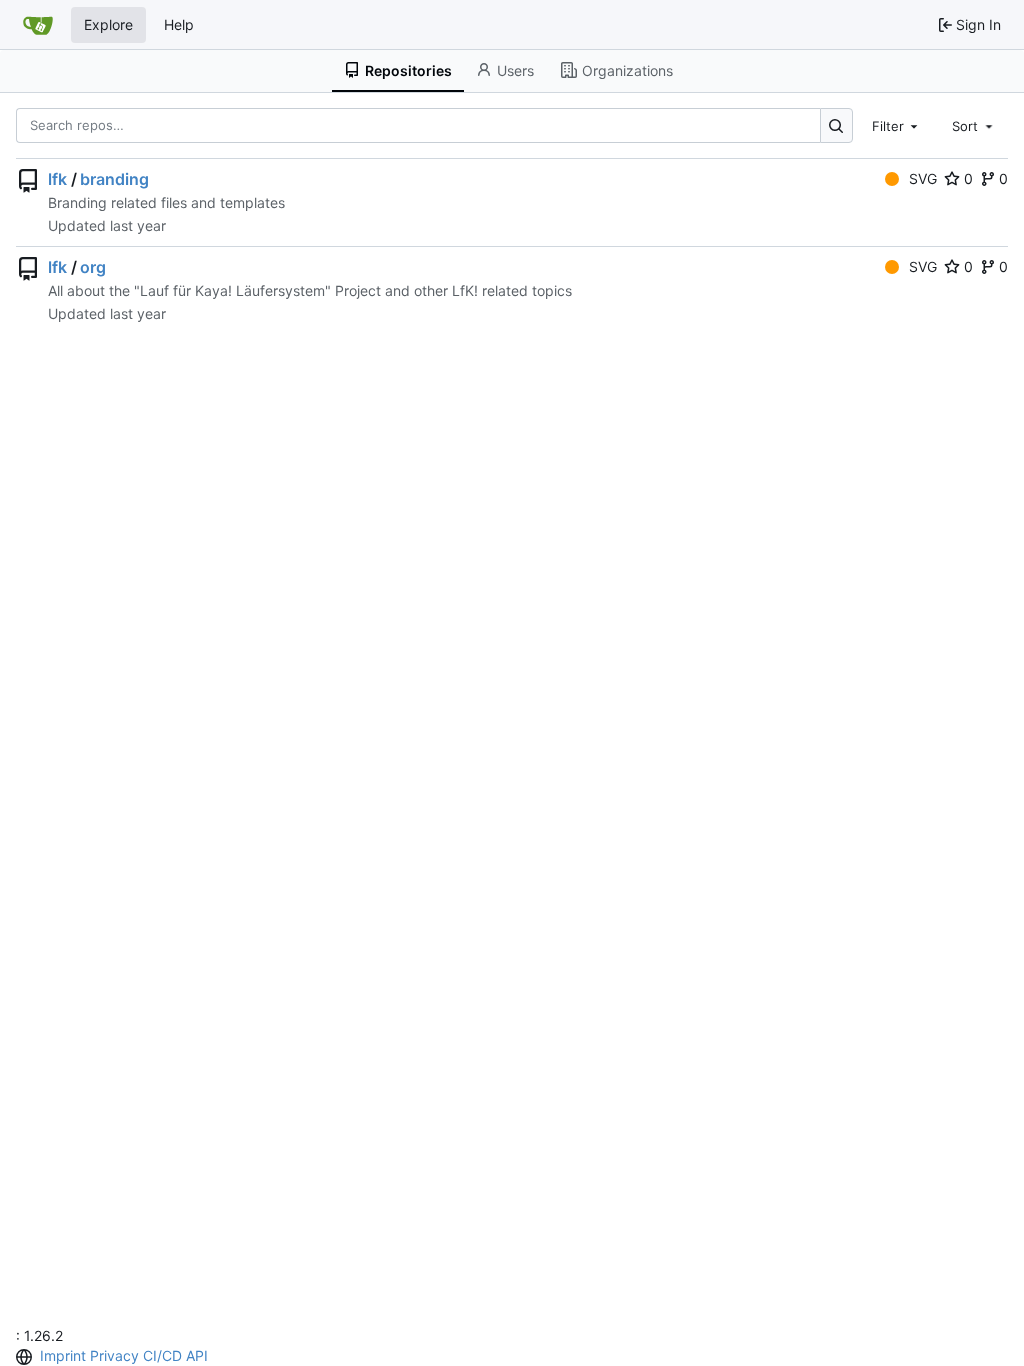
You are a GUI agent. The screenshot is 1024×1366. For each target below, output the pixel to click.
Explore (108, 24)
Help (179, 24)
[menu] (26, 1357)
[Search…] (836, 125)
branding (114, 179)
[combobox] (897, 125)
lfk (57, 179)
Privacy (114, 1355)
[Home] (38, 25)
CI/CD (162, 1355)
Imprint (63, 1355)
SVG (923, 178)
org (93, 267)
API (197, 1355)
